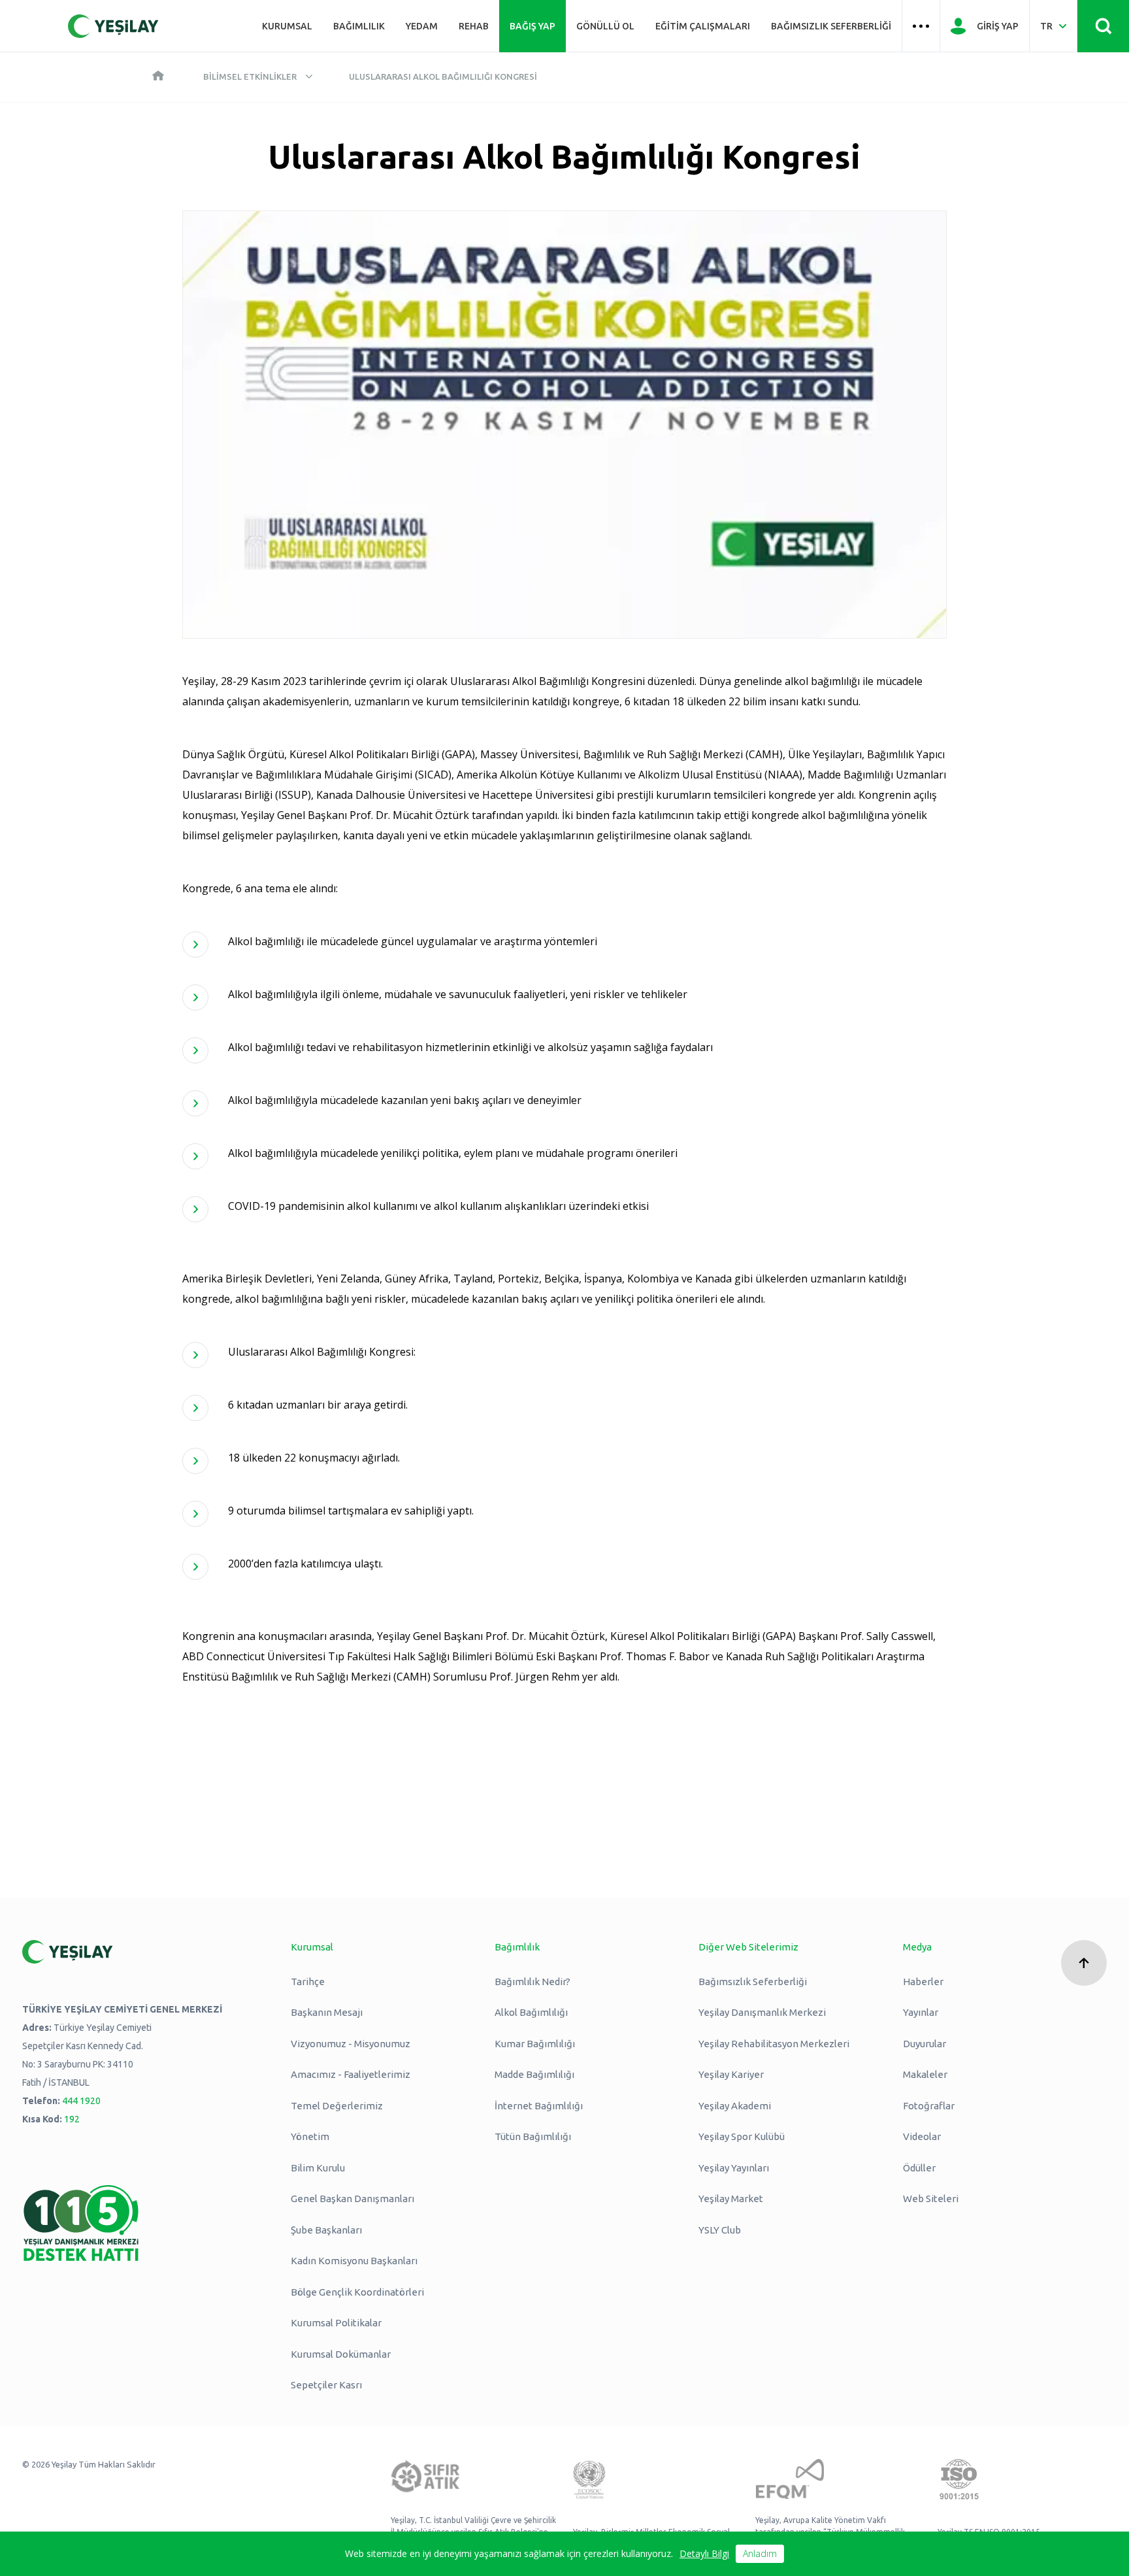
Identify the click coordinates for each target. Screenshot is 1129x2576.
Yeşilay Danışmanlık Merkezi (762, 2012)
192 (72, 2119)
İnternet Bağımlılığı (539, 2106)
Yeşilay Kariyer (731, 2074)
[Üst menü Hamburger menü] (921, 26)
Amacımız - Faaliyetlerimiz (351, 2074)
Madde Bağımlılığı (534, 2074)
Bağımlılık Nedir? (532, 1982)
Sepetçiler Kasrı (326, 2385)
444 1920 (81, 2101)
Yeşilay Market (731, 2199)
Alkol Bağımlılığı (531, 2012)
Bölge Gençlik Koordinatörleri (357, 2292)
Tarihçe (308, 1982)
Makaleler (925, 2074)
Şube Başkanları (326, 2230)
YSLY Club (720, 2230)
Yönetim (310, 2136)
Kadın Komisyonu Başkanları (354, 2261)
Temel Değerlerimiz (337, 2106)
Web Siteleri (931, 2199)
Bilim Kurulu (318, 2168)
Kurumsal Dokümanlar (341, 2354)
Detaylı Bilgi (704, 2553)
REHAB (474, 26)
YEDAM (422, 26)
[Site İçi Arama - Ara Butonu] (1103, 26)
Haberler (923, 1982)
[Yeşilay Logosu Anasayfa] (113, 26)
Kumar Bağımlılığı (535, 2044)
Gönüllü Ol (605, 26)
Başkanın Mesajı (327, 2012)
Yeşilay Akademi (735, 2106)
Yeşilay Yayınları (734, 2168)
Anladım (760, 2553)
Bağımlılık (359, 26)
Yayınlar (921, 2012)
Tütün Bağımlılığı (533, 2136)
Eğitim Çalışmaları (703, 26)
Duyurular (924, 2044)
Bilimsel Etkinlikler (250, 76)
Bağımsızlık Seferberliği (831, 26)
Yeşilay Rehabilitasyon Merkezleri (774, 2044)
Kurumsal (287, 26)
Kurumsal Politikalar (336, 2323)
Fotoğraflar (929, 2106)
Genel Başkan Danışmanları (352, 2199)
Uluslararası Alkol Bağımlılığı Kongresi (443, 76)
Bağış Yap (532, 26)
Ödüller (919, 2168)
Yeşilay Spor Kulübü (742, 2136)
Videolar (922, 2136)
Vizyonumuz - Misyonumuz (351, 2044)
